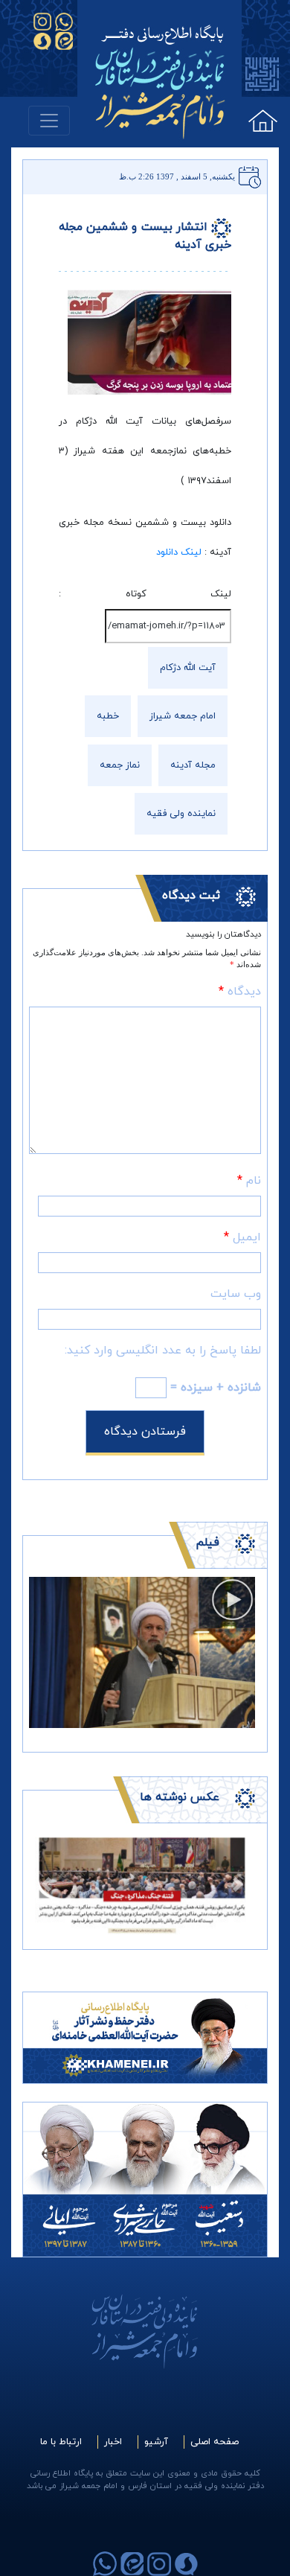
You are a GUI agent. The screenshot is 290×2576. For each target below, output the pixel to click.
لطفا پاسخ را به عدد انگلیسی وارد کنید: (163, 1351)
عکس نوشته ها (180, 1797)
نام (249, 1181)
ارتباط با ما (61, 2442)
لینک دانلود (179, 552)
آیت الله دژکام (188, 668)
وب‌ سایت (236, 1294)
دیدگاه (240, 992)
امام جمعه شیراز (183, 716)
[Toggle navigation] (49, 121)
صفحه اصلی (215, 2442)
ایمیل (242, 1237)
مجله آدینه (193, 765)
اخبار (113, 2442)
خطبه (108, 716)
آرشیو (156, 2442)
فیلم (207, 1543)
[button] (46, 1884)
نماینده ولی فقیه (181, 814)
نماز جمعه (120, 765)
